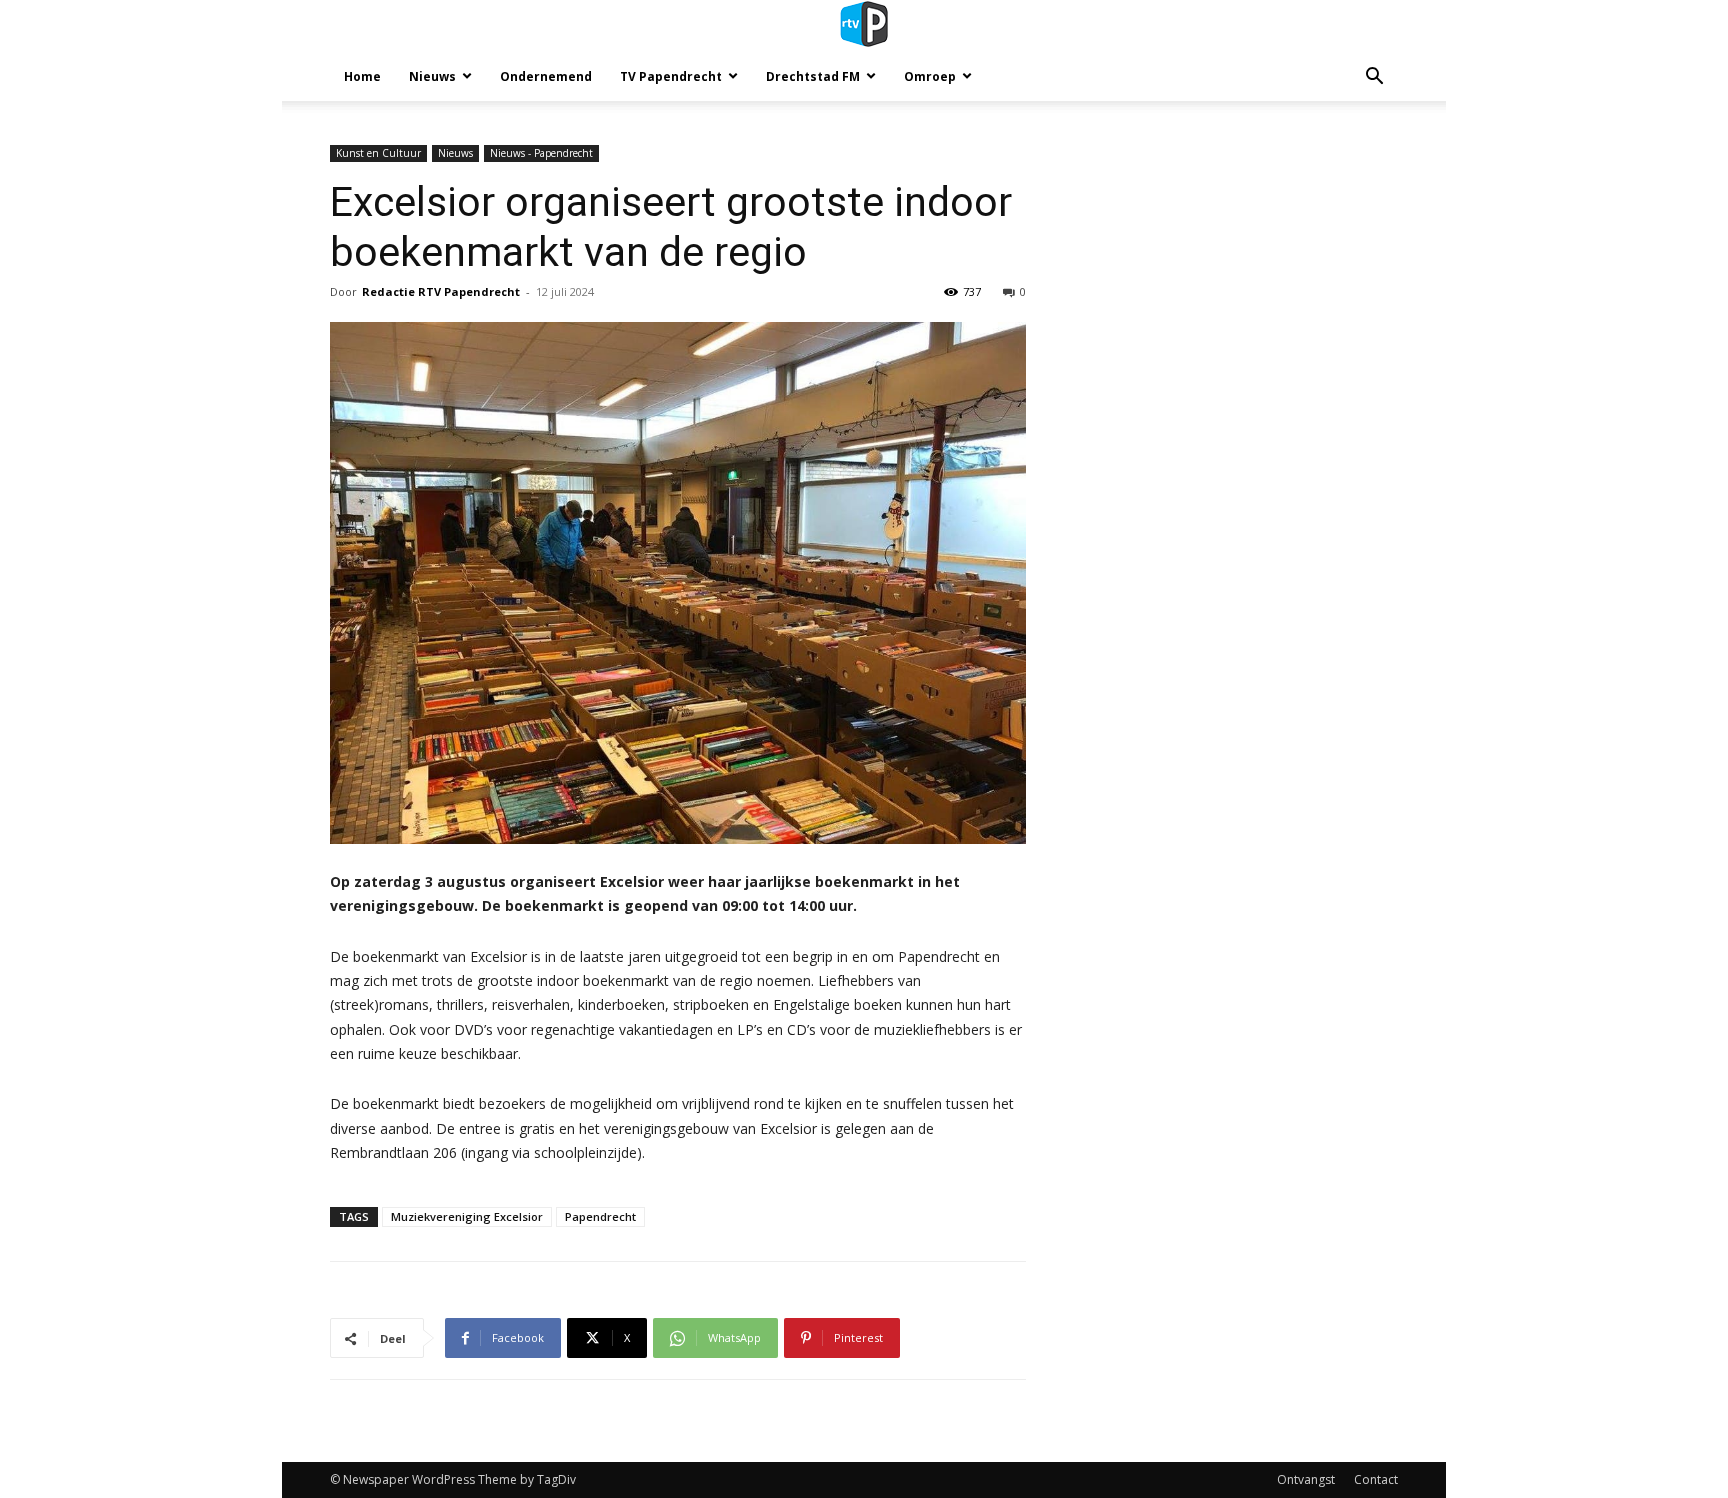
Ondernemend (546, 76)
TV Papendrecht (671, 76)
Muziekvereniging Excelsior (467, 1216)
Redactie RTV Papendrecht (441, 291)
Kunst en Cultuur (378, 153)
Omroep (930, 76)
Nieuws (432, 76)
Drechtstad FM (813, 76)
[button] (1374, 78)
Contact (1376, 1479)
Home (362, 76)
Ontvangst (1306, 1479)
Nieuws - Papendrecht (541, 153)
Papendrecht (600, 1216)
